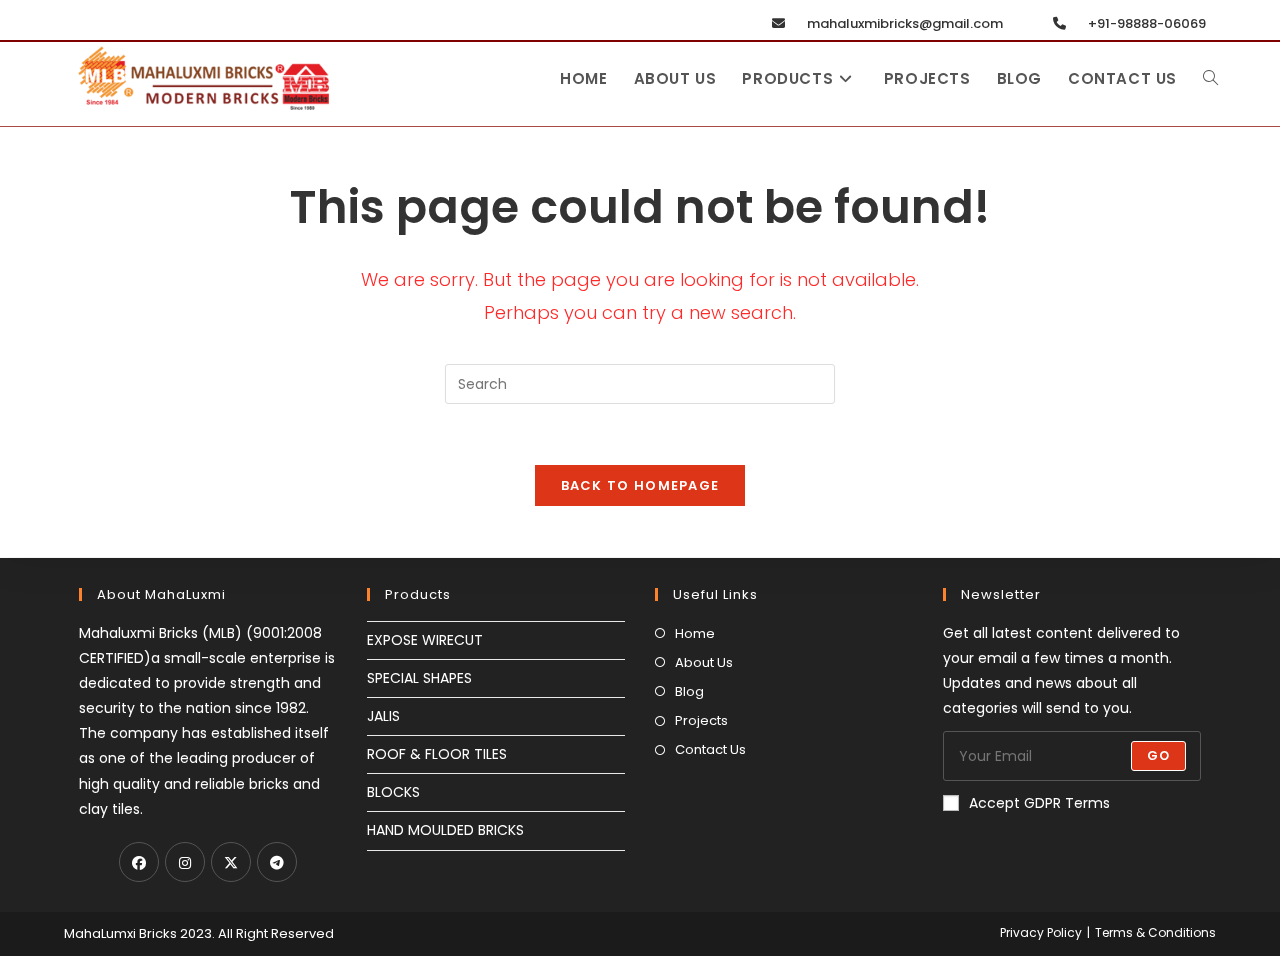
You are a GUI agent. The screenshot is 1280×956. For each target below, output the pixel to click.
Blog (689, 691)
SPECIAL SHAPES (419, 678)
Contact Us (710, 749)
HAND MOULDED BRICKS (445, 830)
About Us (704, 662)
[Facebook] (139, 862)
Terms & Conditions (1155, 932)
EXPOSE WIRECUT (425, 640)
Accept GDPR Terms (1039, 803)
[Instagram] (185, 862)
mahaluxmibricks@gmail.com (903, 23)
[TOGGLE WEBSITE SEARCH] (1210, 79)
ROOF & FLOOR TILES (437, 754)
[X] (231, 862)
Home (695, 633)
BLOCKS (393, 792)
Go (1158, 755)
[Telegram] (277, 862)
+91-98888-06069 (1145, 23)
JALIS (383, 716)
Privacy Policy (1041, 932)
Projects (701, 720)
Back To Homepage (640, 485)
